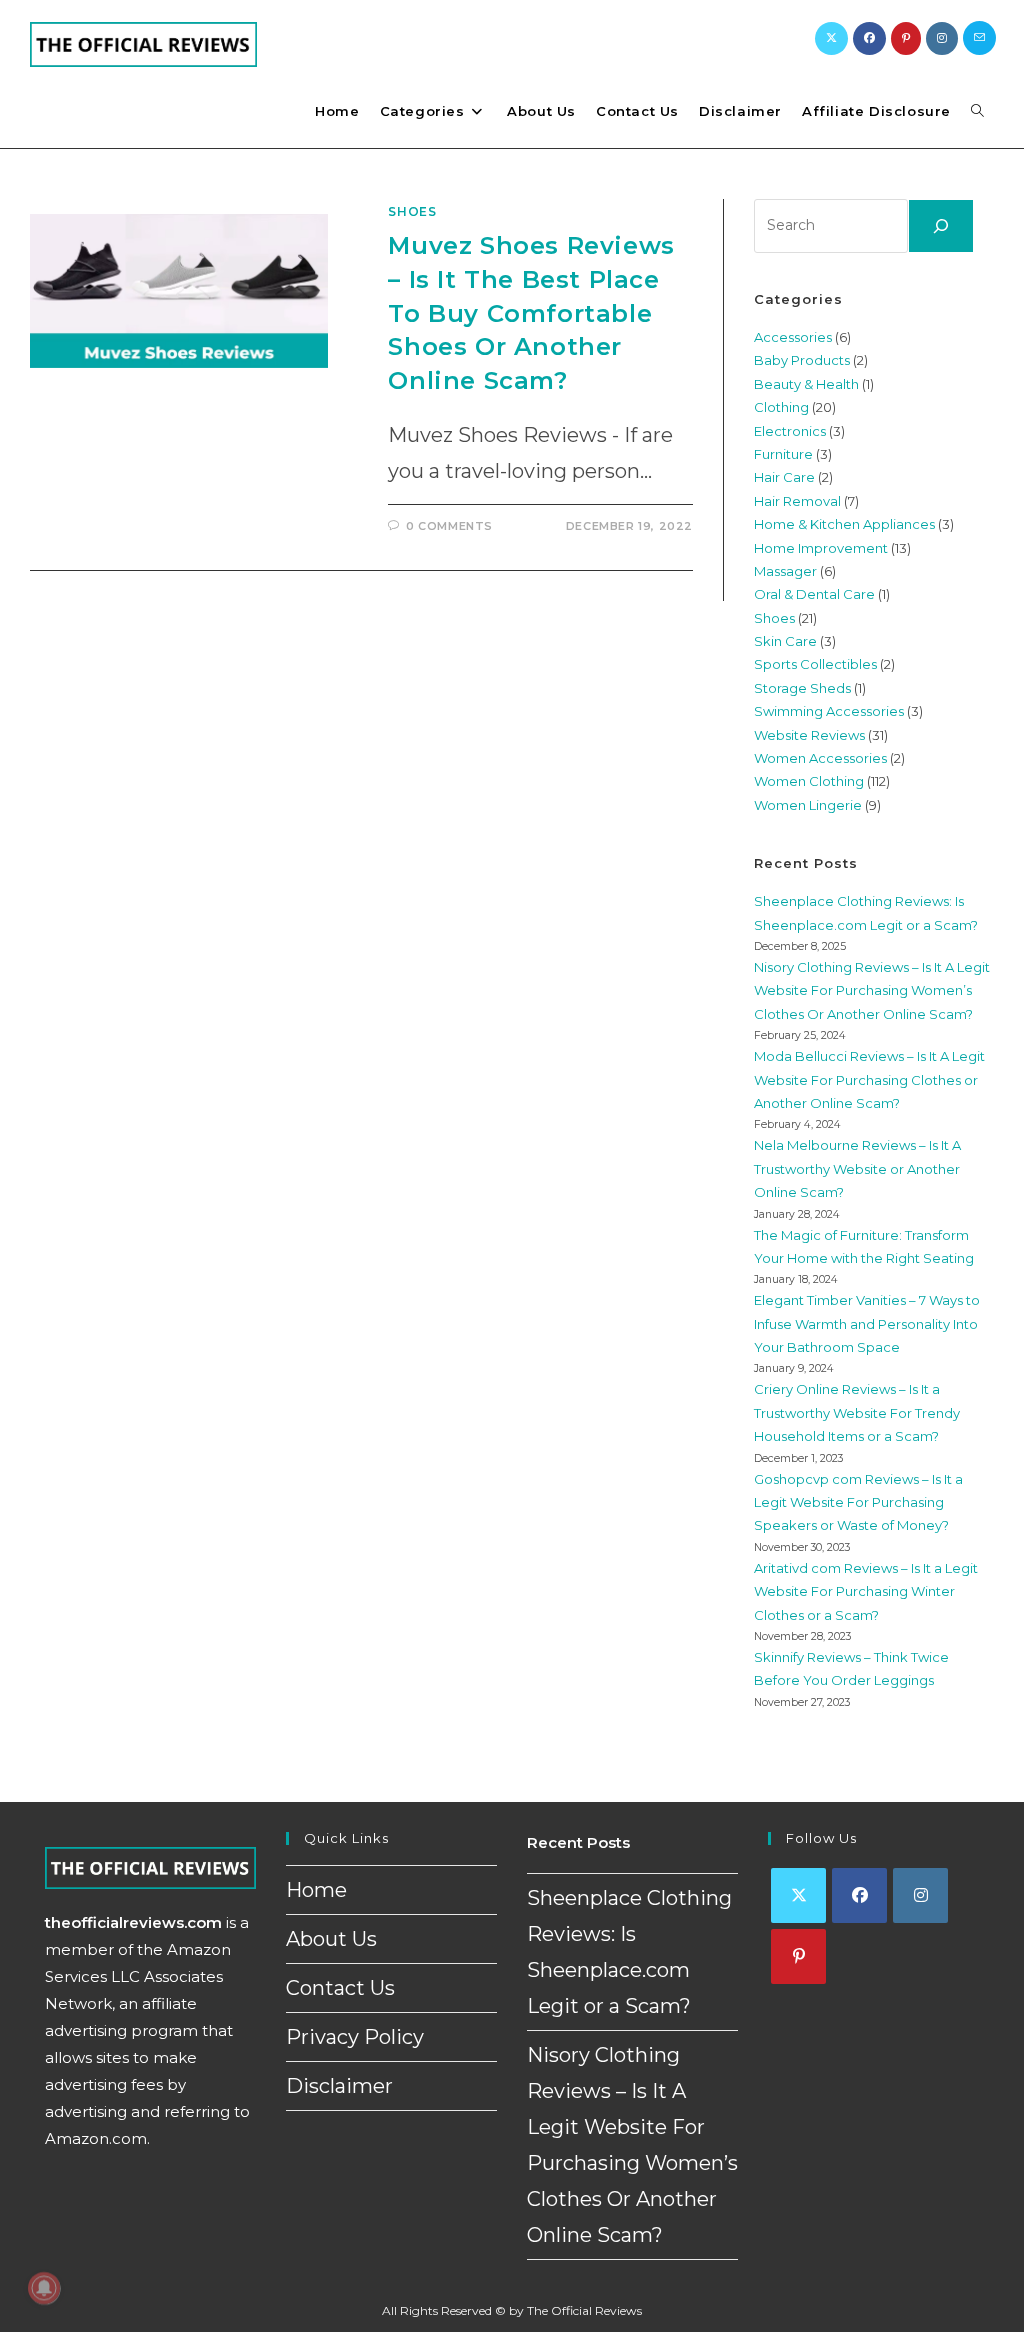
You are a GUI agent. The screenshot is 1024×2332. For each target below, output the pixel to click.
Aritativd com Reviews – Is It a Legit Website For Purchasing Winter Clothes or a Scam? (866, 1591)
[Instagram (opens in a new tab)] (942, 38)
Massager (785, 571)
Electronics (790, 431)
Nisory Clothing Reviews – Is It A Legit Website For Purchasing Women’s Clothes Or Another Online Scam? (872, 990)
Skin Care (785, 641)
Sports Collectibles (815, 664)
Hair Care (784, 477)
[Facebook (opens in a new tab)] (869, 38)
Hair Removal (797, 501)
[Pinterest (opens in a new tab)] (906, 38)
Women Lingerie (808, 805)
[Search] (941, 226)
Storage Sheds (802, 688)
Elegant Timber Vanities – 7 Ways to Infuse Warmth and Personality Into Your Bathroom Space (867, 1323)
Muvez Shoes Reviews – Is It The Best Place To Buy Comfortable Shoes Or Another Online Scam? (531, 312)
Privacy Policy (355, 2037)
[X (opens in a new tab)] (831, 38)
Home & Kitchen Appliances (844, 524)
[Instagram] (920, 1895)
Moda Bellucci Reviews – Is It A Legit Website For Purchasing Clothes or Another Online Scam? (869, 1079)
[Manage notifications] (44, 2288)
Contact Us (340, 1988)
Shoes (412, 211)
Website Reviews (809, 735)
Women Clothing (809, 781)
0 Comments (449, 526)
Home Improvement (821, 548)
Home (316, 1890)
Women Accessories (820, 758)
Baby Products (802, 360)
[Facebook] (859, 1895)
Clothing (781, 407)
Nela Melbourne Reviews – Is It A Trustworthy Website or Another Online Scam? (857, 1168)
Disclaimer (339, 2086)
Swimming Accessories (829, 711)
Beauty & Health (806, 384)
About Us (331, 1939)
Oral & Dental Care (814, 594)
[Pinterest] (798, 1956)
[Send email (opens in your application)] (979, 38)
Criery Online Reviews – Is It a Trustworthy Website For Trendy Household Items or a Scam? (857, 1412)
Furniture (783, 454)
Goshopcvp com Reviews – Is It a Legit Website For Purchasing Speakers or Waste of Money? (858, 1502)
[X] (798, 1895)
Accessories (793, 337)
